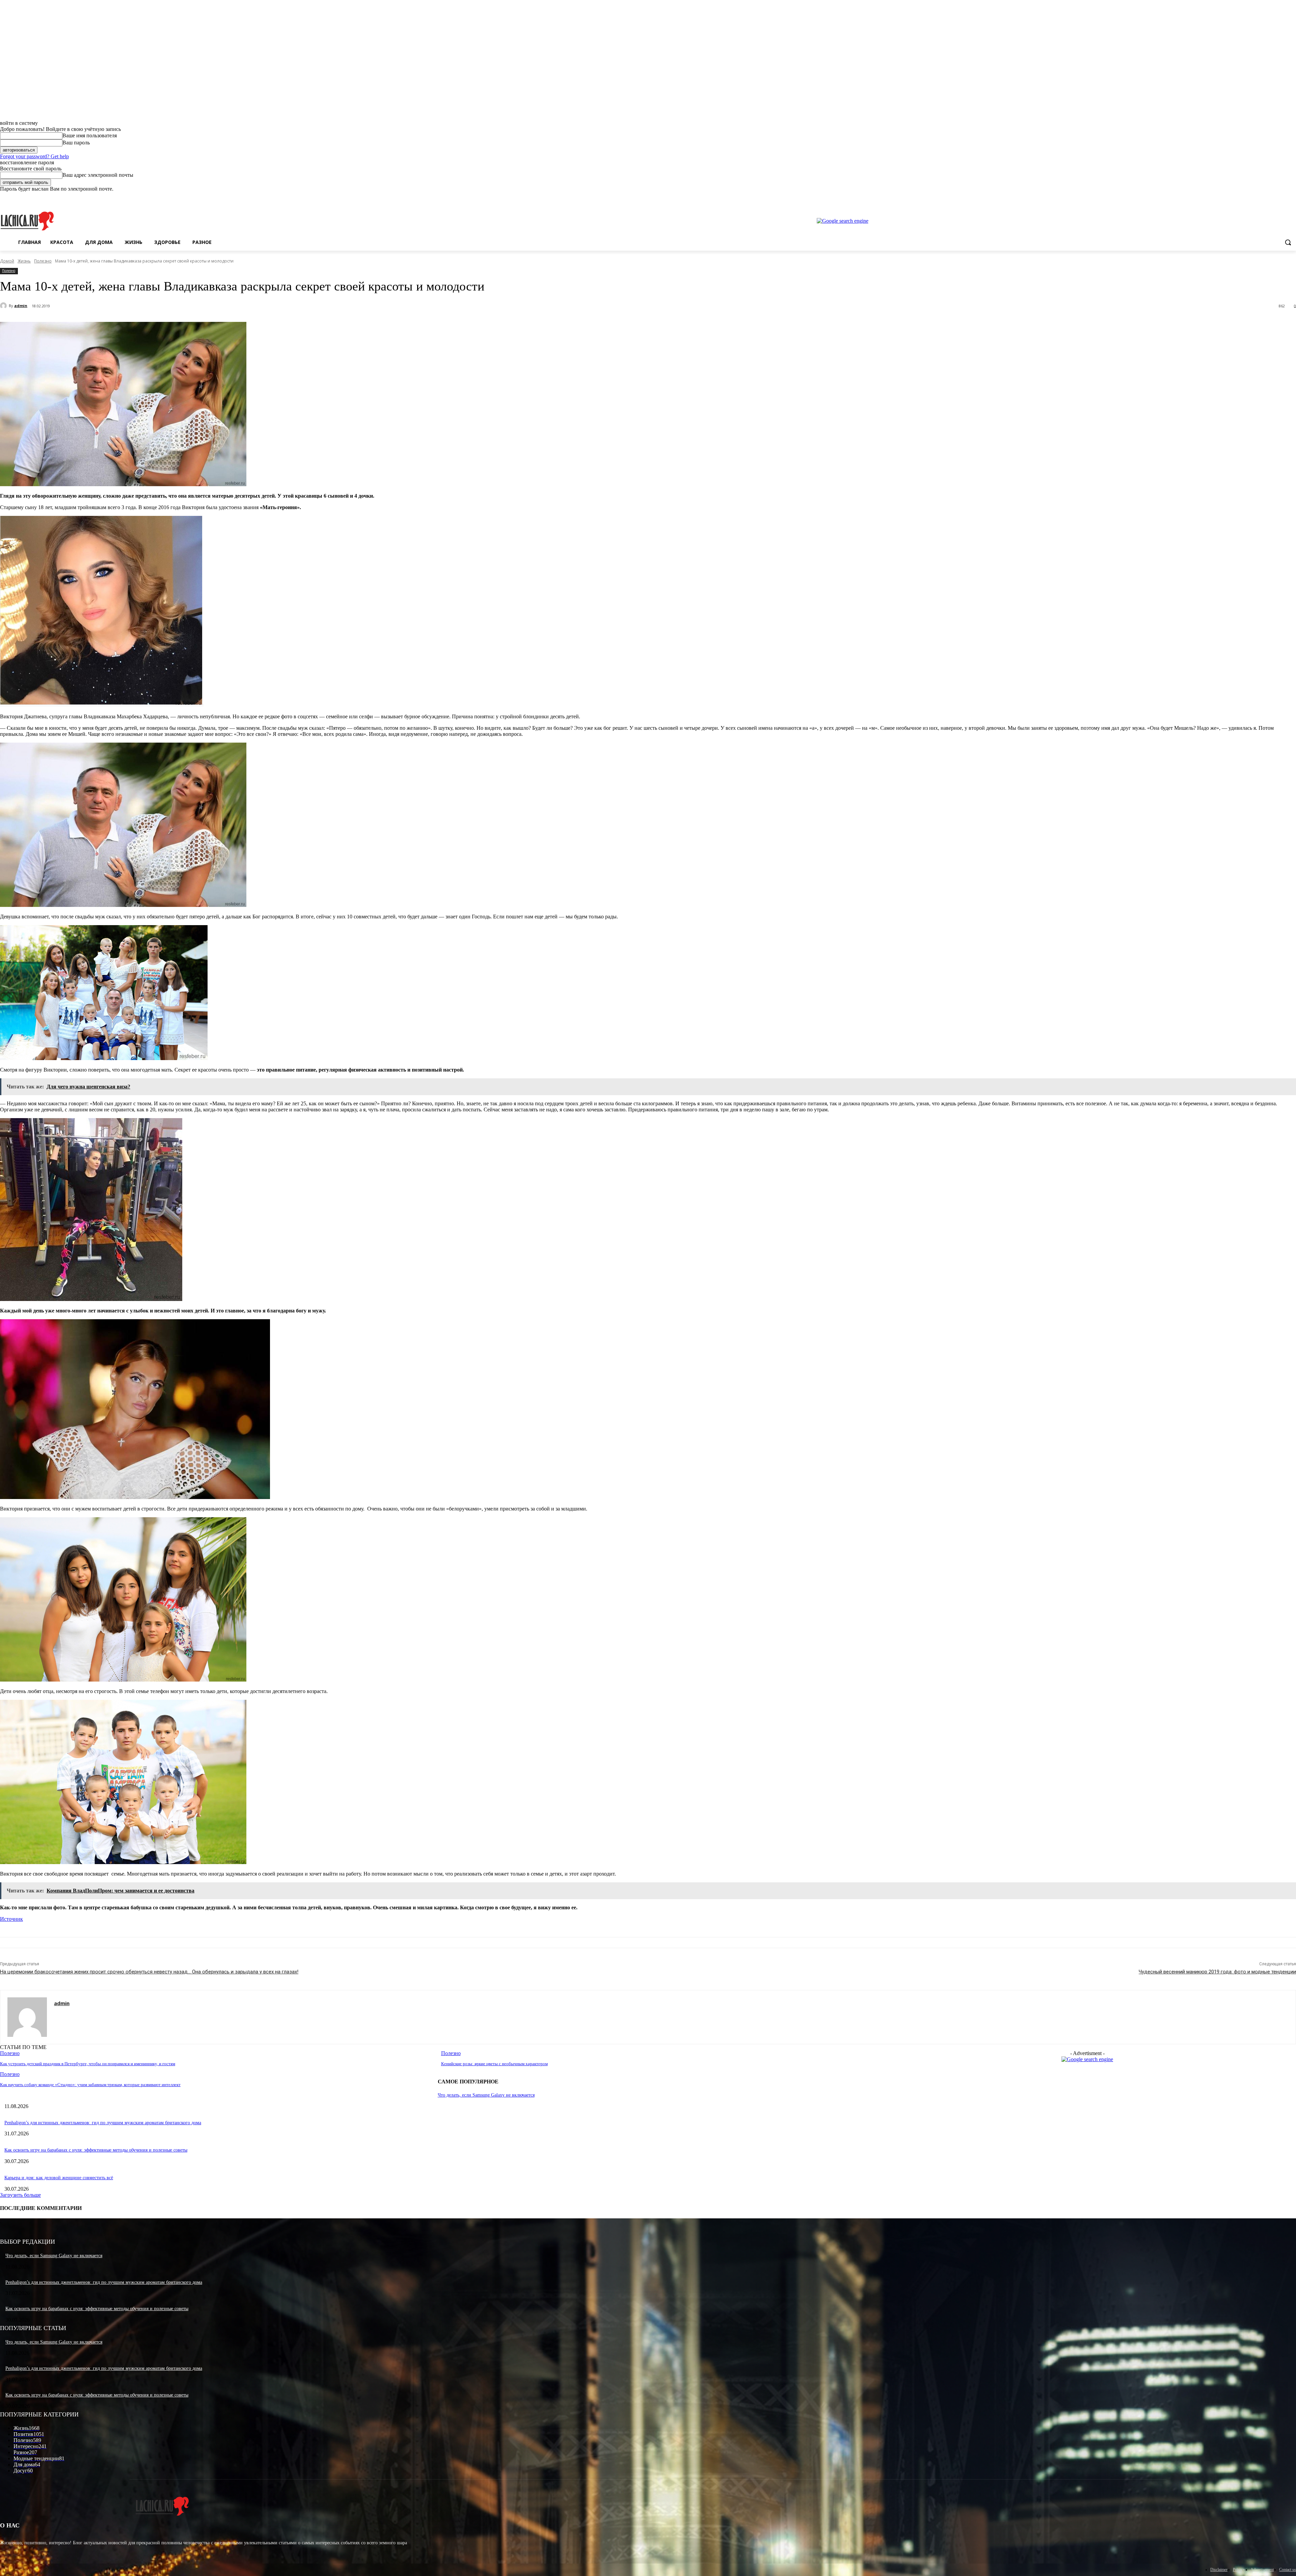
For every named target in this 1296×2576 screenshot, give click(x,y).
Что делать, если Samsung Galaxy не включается (486, 2095)
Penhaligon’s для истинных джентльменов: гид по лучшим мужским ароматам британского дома (103, 2123)
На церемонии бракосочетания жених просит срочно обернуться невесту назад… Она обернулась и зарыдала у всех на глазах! (149, 1972)
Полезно (43, 261)
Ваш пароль (76, 143)
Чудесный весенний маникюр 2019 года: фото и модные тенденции (1217, 1972)
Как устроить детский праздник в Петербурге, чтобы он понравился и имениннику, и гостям (88, 2064)
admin (21, 306)
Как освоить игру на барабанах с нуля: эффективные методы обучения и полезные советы (96, 2150)
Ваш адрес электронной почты (98, 175)
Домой (7, 261)
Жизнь (24, 261)
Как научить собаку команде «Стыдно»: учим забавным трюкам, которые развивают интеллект (90, 2085)
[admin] (4, 306)
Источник (11, 1919)
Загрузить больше (20, 2195)
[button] (1288, 242)
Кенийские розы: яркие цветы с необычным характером (494, 2064)
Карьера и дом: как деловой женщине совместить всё (59, 2178)
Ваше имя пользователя (90, 135)
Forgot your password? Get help (34, 156)
